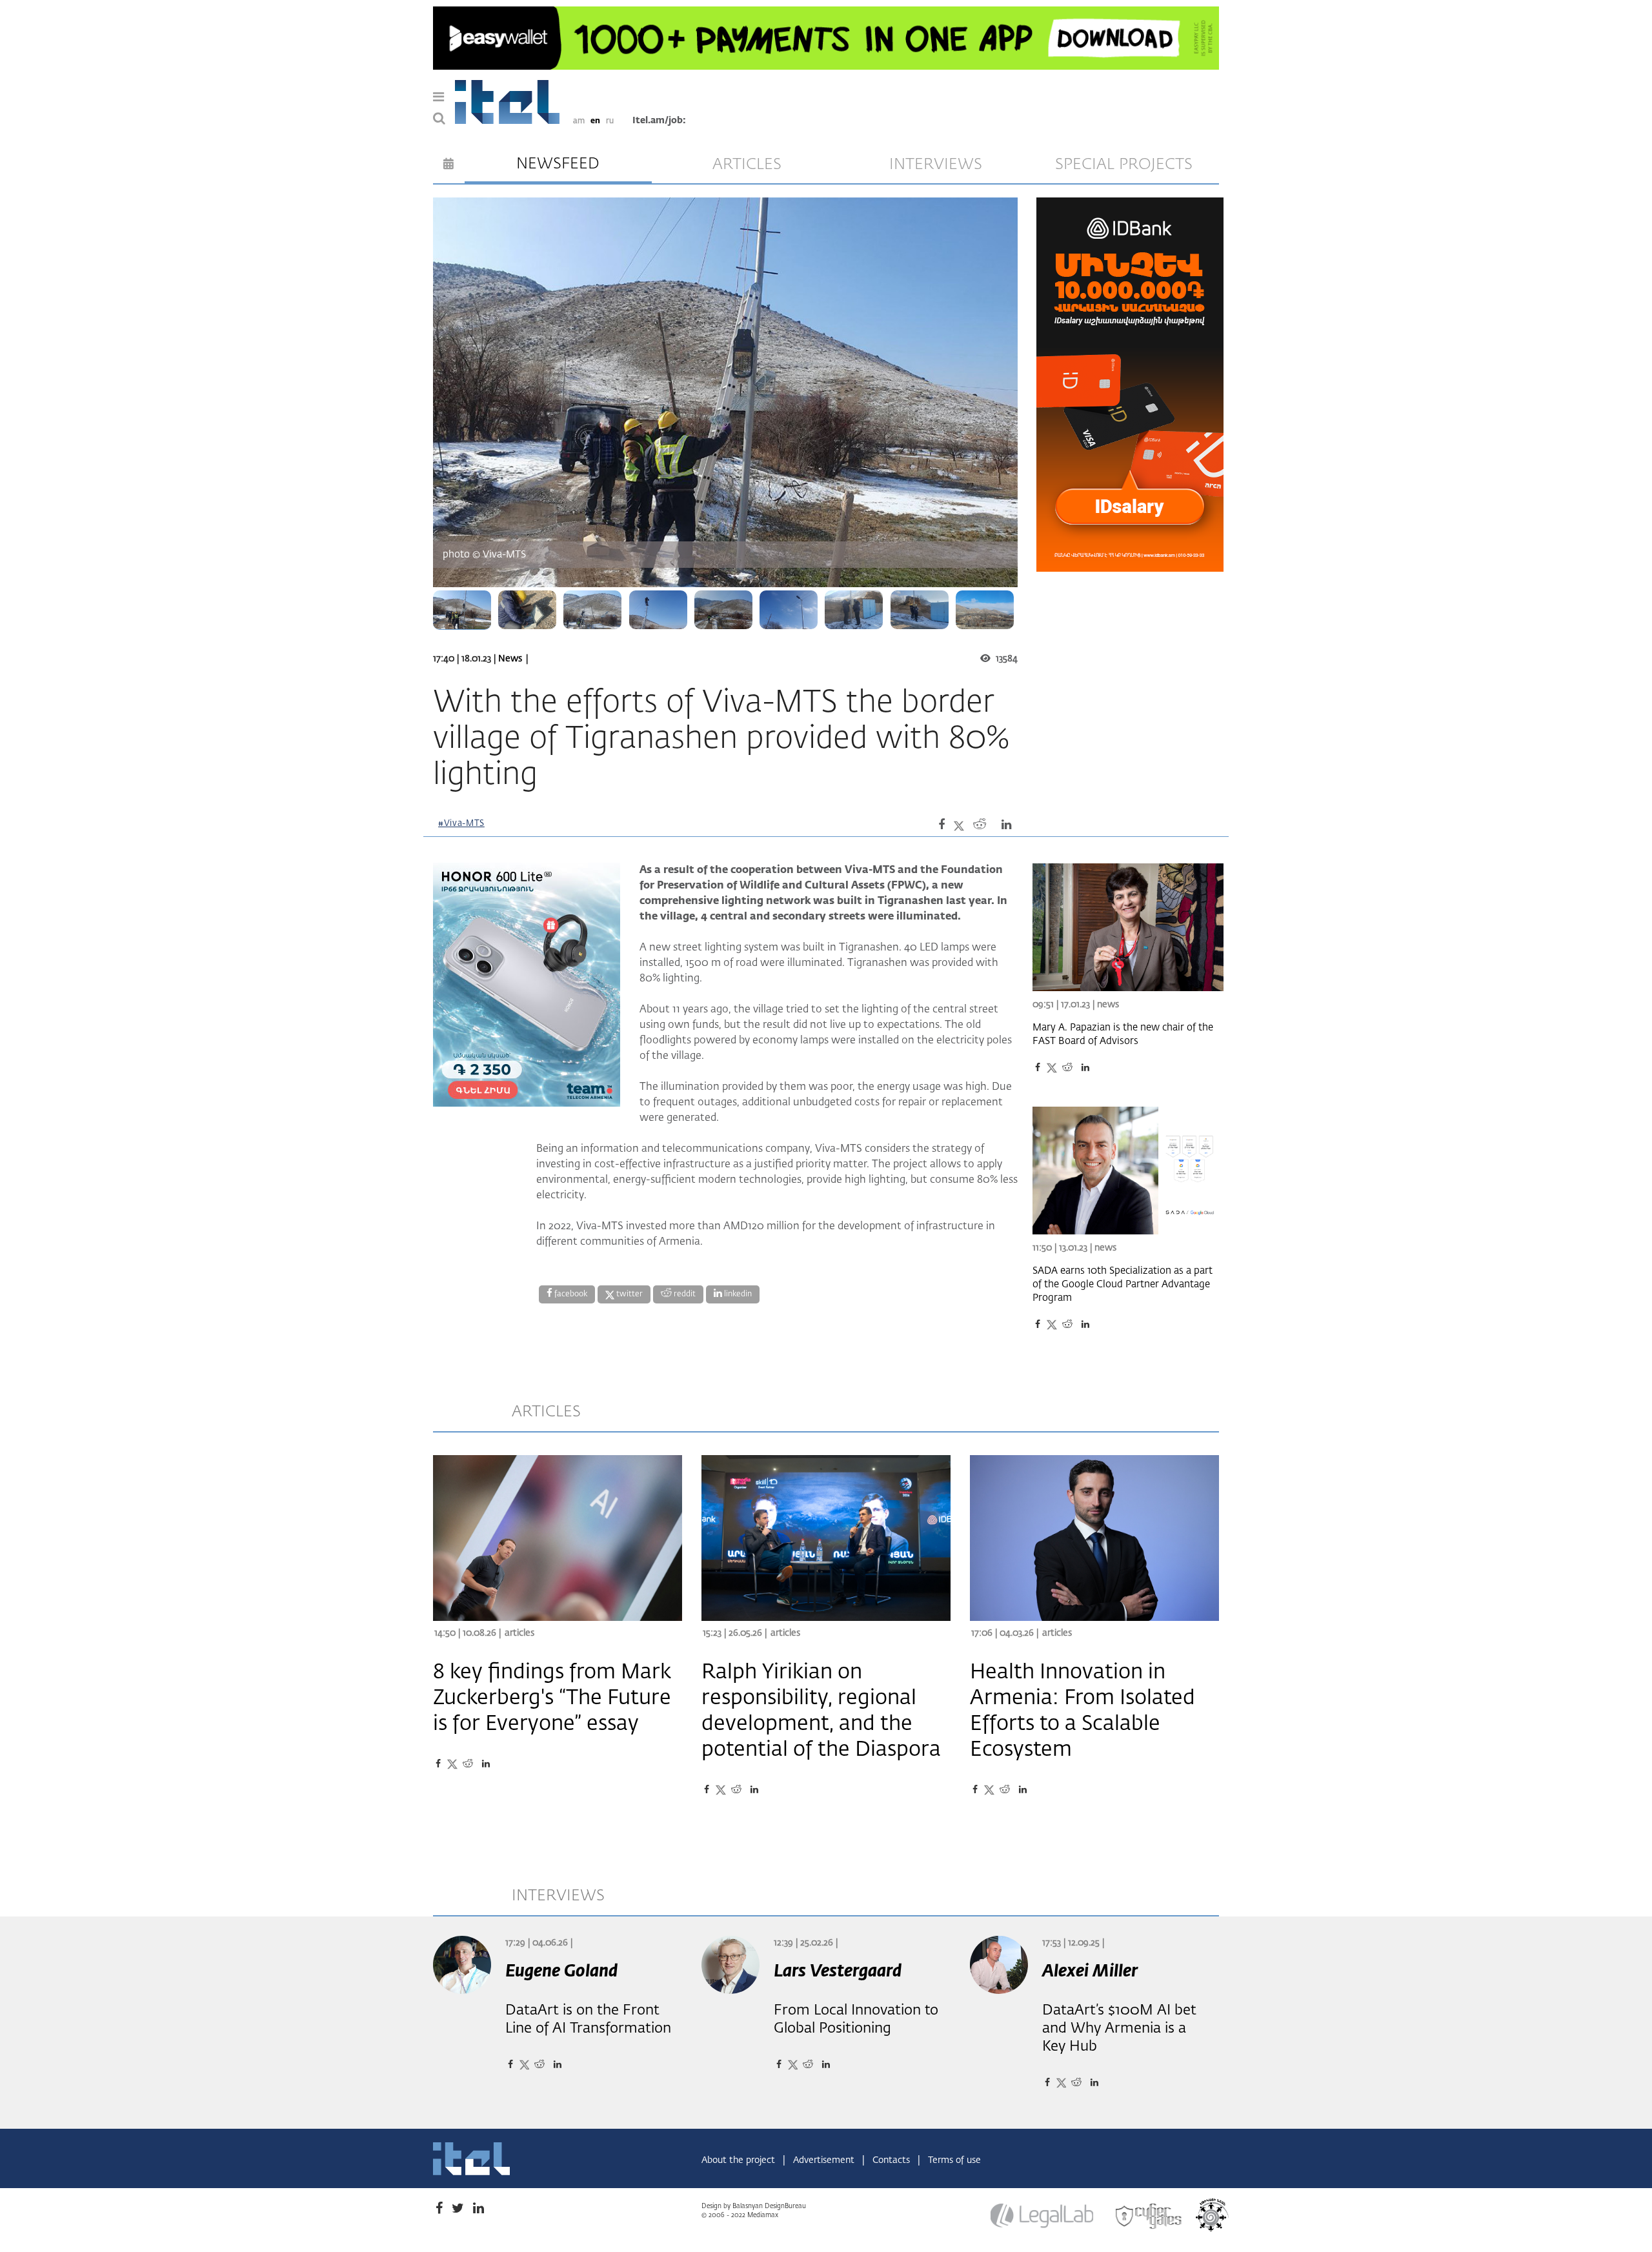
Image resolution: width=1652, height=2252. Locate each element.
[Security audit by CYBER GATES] (1149, 2217)
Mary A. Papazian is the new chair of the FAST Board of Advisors (1123, 1034)
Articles (519, 1633)
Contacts (892, 2160)
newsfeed (558, 164)
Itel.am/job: (659, 121)
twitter (629, 1294)
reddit (684, 1294)
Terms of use (954, 2160)
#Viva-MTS (461, 824)
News (510, 659)
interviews (936, 165)
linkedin (737, 1294)
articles (747, 165)
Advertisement (825, 2160)
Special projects (1124, 165)
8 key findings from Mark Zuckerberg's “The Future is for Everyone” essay (552, 1698)
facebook (570, 1294)
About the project (740, 2160)
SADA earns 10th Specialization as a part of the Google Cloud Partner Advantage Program (1123, 1284)
